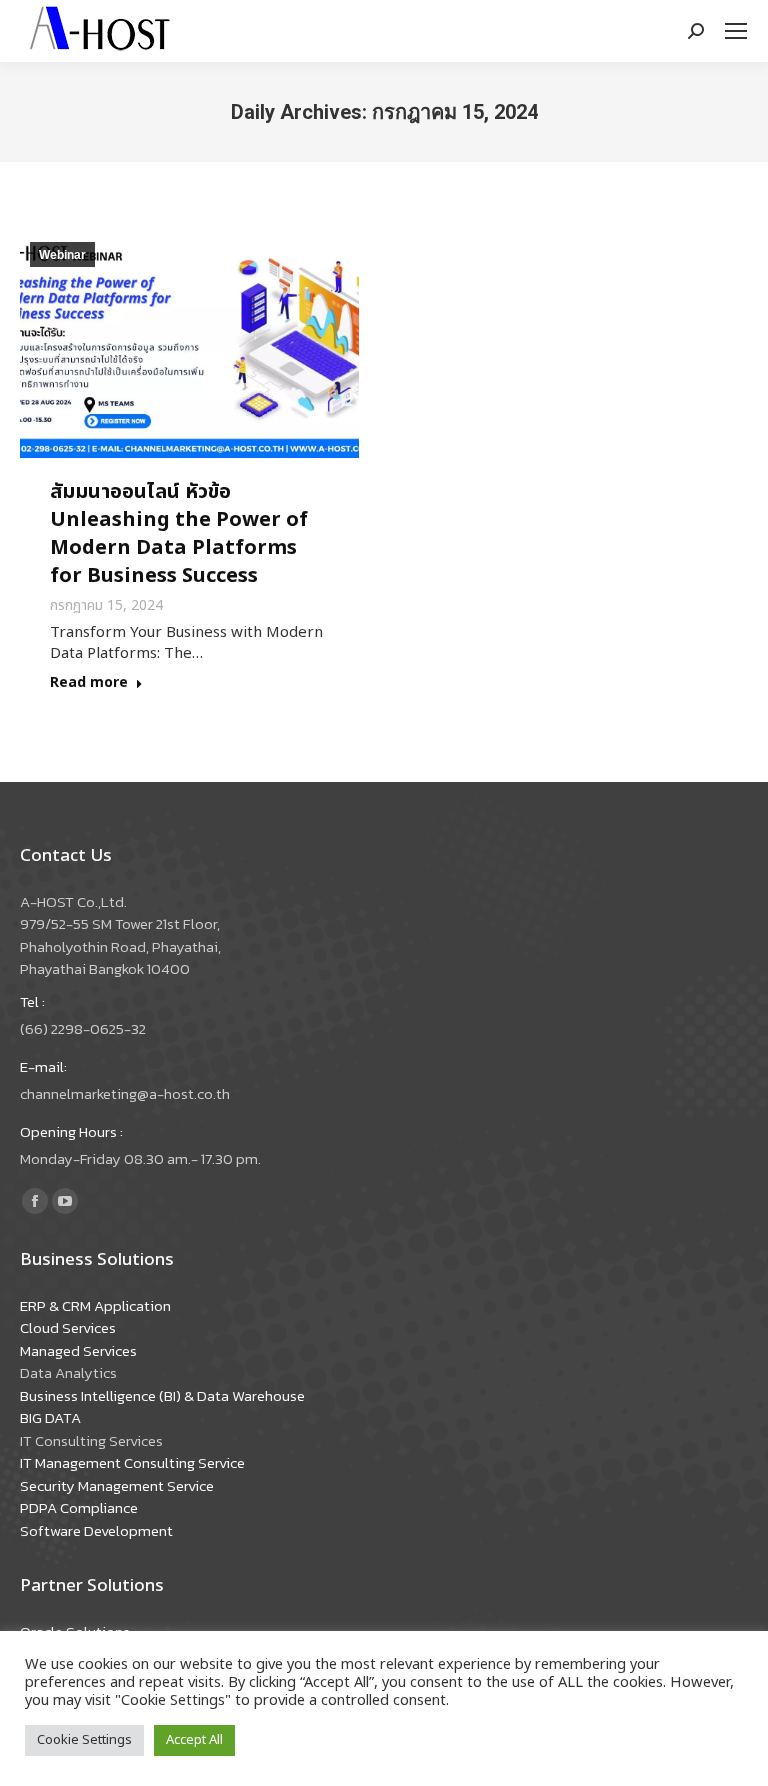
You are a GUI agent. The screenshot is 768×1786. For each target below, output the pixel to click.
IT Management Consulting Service (132, 1462)
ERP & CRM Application (95, 1305)
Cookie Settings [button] (84, 1740)
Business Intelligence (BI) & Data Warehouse (162, 1395)
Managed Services (78, 1350)
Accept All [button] (194, 1740)
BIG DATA (50, 1417)
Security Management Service (117, 1485)
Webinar (62, 255)
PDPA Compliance (79, 1507)
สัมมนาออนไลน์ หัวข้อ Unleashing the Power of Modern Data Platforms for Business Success (179, 534)
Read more (89, 683)
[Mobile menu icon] (736, 31)
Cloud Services (68, 1327)
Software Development (96, 1530)
